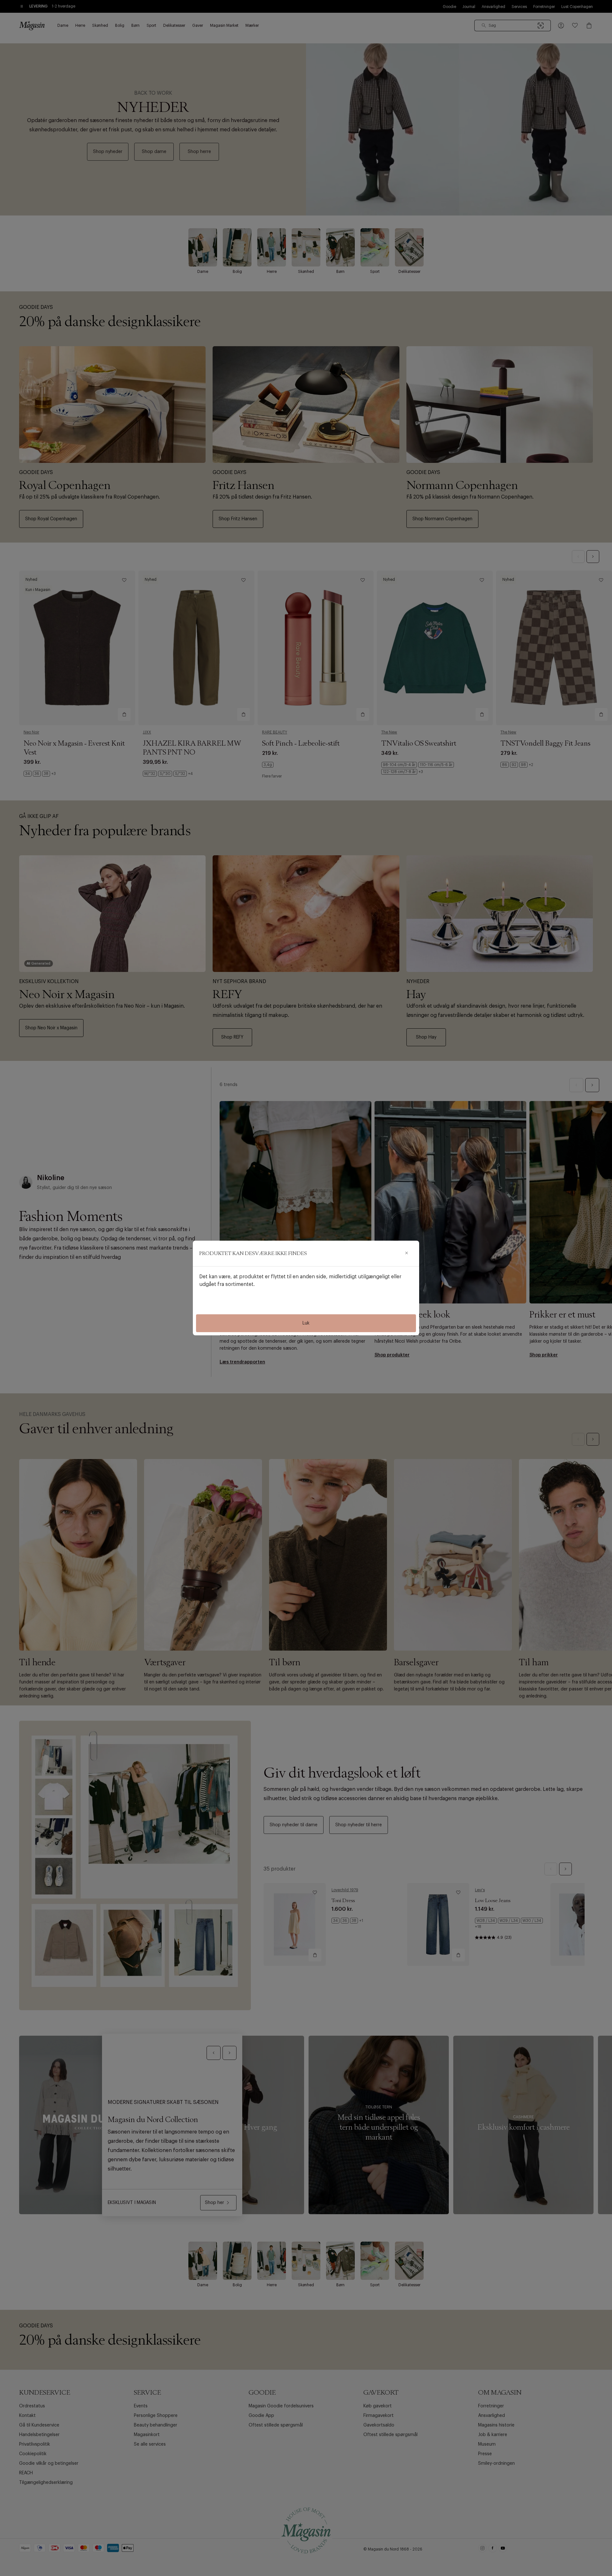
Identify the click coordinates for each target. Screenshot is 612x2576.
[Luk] (406, 1253)
